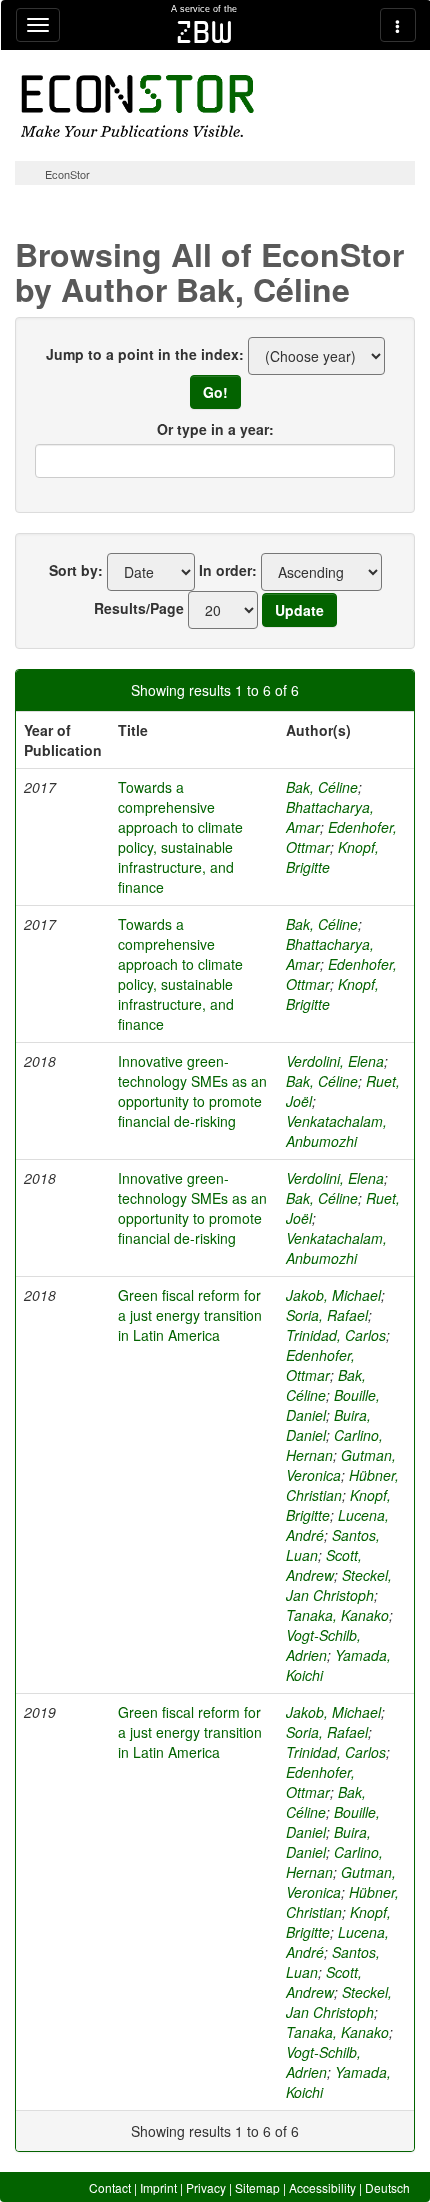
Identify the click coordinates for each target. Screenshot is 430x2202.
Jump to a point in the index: (145, 354)
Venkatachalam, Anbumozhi (336, 1131)
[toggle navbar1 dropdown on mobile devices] (38, 25)
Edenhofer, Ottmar (320, 1365)
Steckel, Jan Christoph (339, 1585)
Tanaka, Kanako (337, 1615)
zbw (204, 32)
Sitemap (257, 2187)
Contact (110, 2187)
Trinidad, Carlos (336, 1335)
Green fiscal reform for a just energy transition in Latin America (190, 1315)
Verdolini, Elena (335, 1061)
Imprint (158, 2187)
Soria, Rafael (327, 1315)
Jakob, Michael (333, 1295)
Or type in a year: (215, 429)
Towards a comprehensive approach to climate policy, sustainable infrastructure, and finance (180, 837)
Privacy (206, 2187)
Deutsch (387, 2187)
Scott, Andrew (324, 1565)
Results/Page (139, 608)
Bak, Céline (322, 787)
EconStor (67, 174)
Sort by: (76, 570)
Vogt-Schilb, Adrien (323, 1645)
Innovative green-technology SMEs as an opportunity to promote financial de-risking (192, 1091)
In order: (228, 570)
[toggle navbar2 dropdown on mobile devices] (398, 25)
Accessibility (322, 2187)
